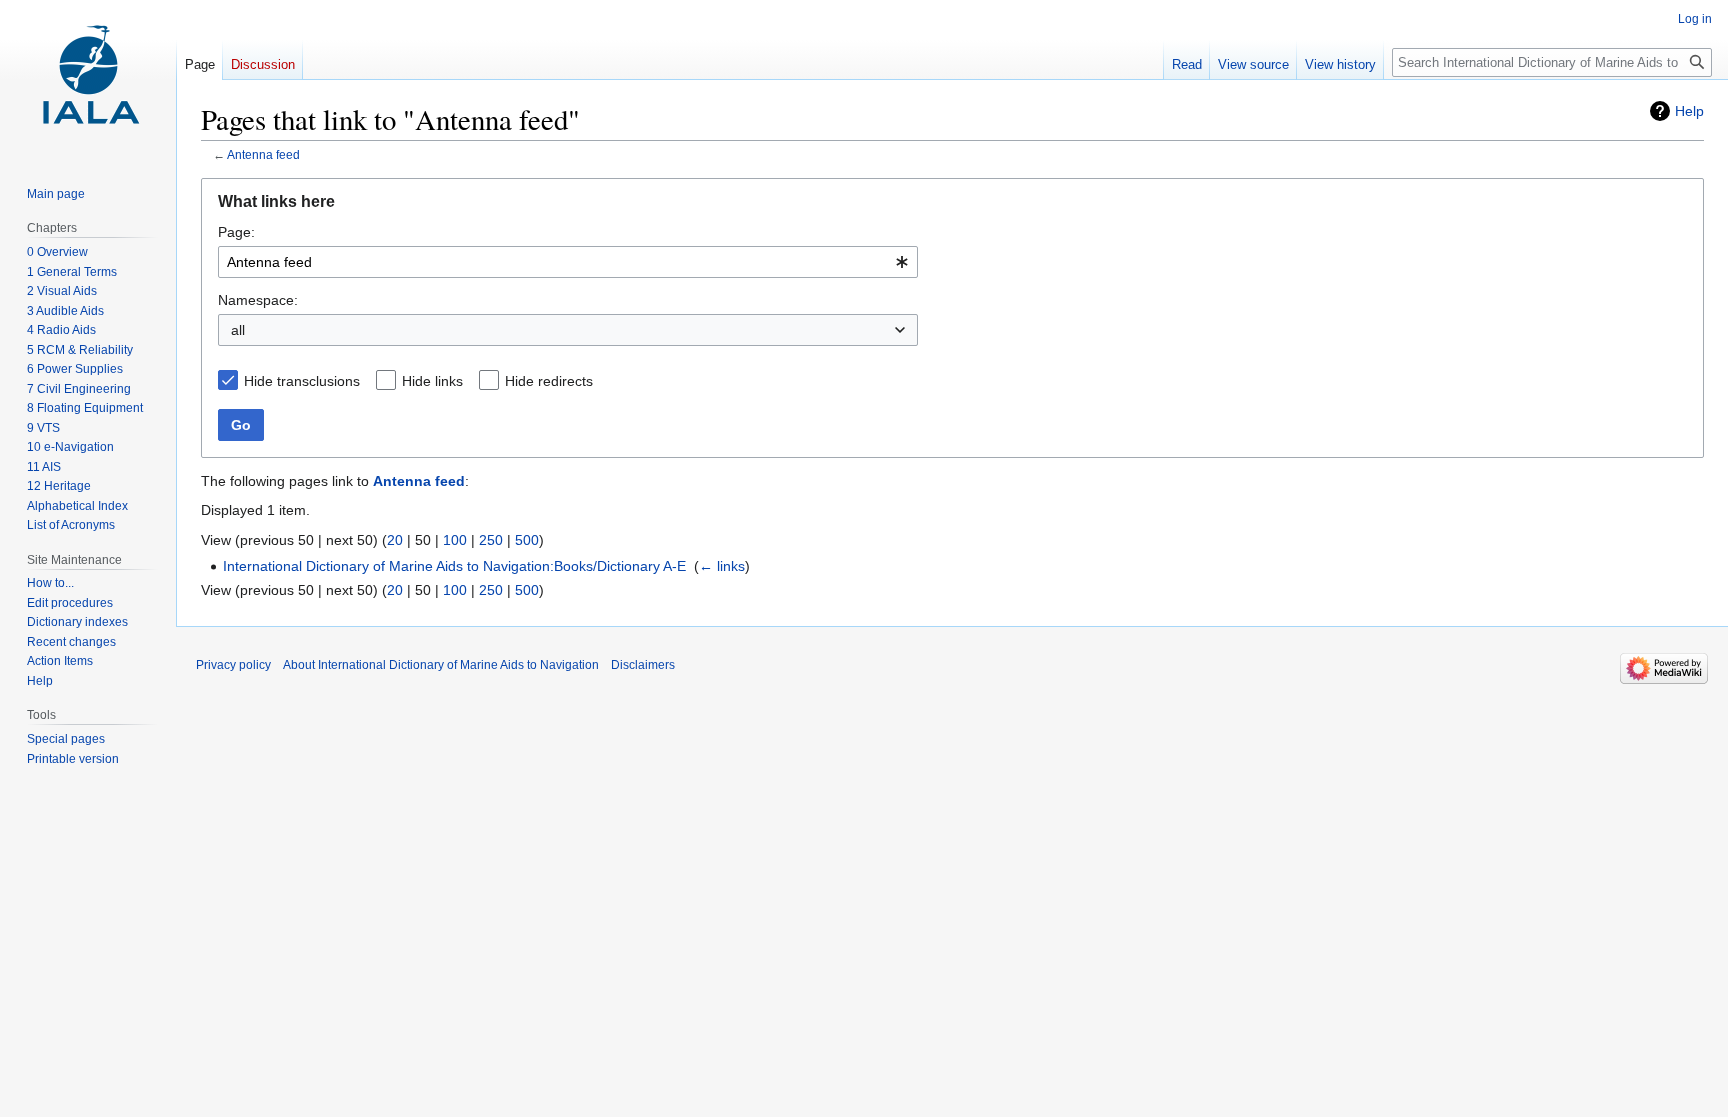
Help (1689, 111)
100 (455, 540)
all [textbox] (238, 330)
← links (722, 566)
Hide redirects (549, 381)
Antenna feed (263, 154)
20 (395, 540)
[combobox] (568, 262)
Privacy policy (233, 665)
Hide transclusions (302, 381)
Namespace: (258, 300)
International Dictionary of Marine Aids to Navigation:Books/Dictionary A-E (454, 566)
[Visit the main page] (88, 80)
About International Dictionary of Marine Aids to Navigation (441, 665)
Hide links (432, 381)
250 (491, 540)
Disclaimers (643, 665)
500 (527, 540)
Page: (236, 232)
